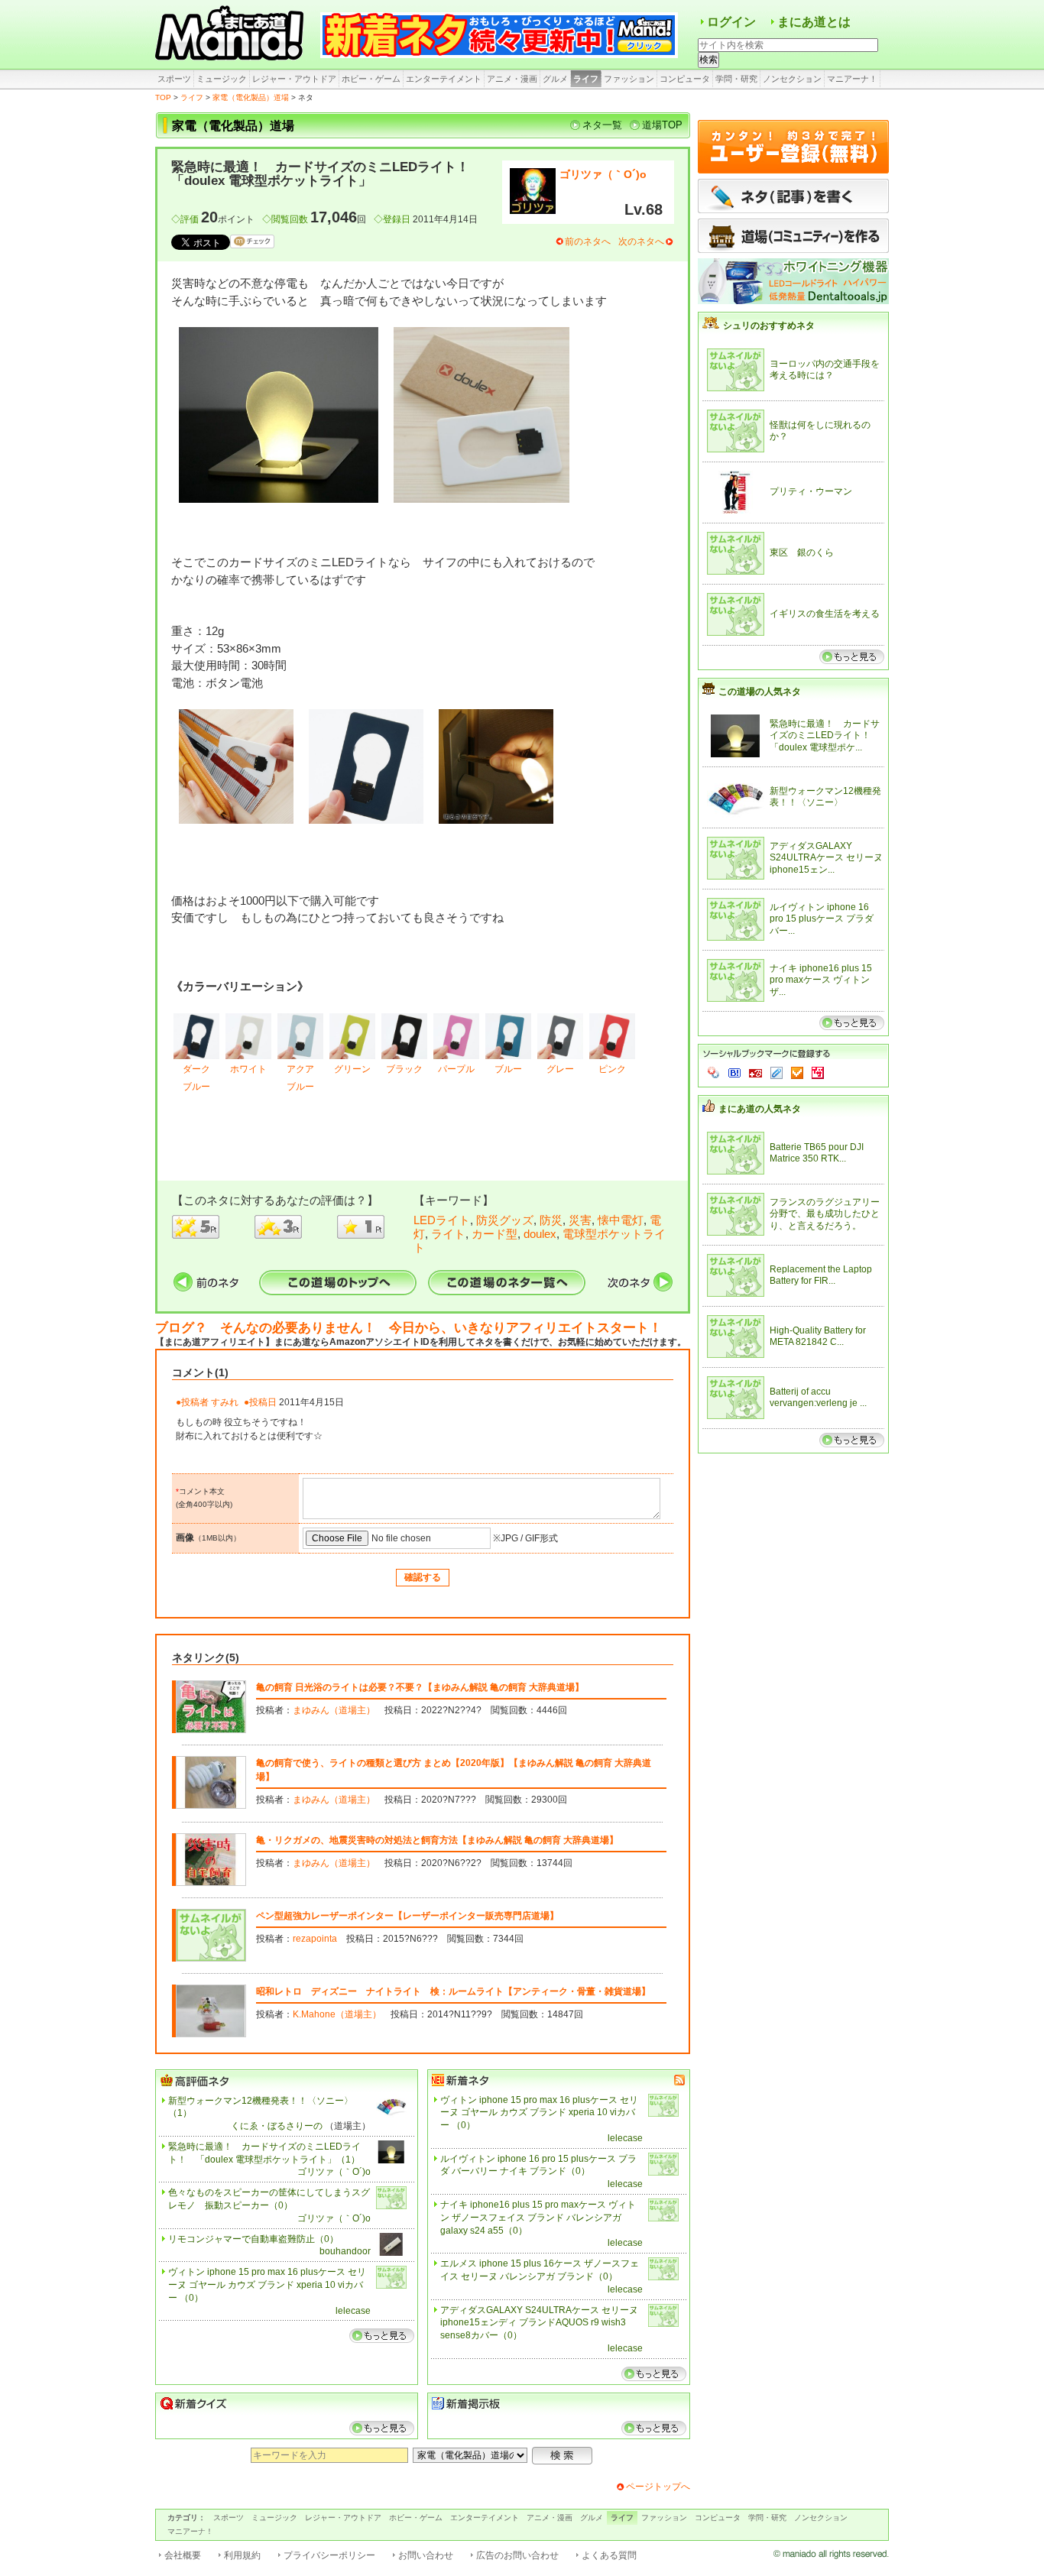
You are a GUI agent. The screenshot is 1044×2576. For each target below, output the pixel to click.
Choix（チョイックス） (797, 1073)
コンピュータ (685, 79)
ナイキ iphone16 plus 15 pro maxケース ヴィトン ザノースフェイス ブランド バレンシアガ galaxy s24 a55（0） (538, 2218)
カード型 (494, 1234)
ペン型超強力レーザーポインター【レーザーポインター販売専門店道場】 (407, 1916)
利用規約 (242, 2555)
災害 (580, 1220)
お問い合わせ (426, 2555)
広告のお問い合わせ (517, 2555)
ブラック (404, 1069)
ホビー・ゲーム (371, 79)
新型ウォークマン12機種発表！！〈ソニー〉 (825, 797)
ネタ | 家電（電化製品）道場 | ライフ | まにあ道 (232, 34)
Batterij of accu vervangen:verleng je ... (818, 1398)
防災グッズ (505, 1220)
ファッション (629, 79)
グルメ (555, 79)
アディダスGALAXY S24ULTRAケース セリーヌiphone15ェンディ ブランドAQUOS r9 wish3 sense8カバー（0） (539, 2323)
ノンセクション (792, 79)
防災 (551, 1220)
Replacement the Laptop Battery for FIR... (821, 1275)
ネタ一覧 (602, 125)
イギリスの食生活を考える (825, 614)
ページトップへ (658, 2487)
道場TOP (662, 125)
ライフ (586, 79)
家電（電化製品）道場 (251, 97)
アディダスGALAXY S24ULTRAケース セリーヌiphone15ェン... (826, 858)
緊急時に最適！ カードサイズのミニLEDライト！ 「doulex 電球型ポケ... (825, 736)
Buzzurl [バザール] (755, 1073)
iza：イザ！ (818, 1073)
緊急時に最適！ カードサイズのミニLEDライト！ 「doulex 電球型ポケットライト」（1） (264, 2153)
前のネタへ (588, 241)
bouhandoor (345, 2251)
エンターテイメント (444, 79)
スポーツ (174, 79)
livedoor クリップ (777, 1073)
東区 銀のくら (802, 552)
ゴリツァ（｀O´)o (603, 174)
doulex (540, 1234)
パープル (456, 1069)
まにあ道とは (814, 22)
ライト (448, 1234)
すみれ (225, 1402)
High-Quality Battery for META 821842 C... (818, 1337)
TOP (163, 97)
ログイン (731, 22)
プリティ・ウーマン (811, 491)
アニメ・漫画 (512, 79)
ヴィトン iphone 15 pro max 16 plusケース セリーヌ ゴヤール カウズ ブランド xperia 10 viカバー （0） (267, 2285)
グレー (560, 1069)
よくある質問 (609, 2555)
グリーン (352, 1069)
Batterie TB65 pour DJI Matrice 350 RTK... (817, 1153)
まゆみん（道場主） (334, 1710)
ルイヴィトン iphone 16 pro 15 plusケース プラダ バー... (822, 919)
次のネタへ (641, 241)
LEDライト (442, 1220)
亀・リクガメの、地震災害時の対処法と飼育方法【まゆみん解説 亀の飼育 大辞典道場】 (437, 1840)
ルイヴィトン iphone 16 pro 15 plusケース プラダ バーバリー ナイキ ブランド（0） (538, 2165)
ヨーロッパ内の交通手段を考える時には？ (825, 370)
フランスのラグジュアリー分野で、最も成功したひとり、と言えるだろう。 (825, 1214)
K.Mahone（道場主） (337, 2014)
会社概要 (183, 2555)
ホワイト (248, 1069)
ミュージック (222, 79)
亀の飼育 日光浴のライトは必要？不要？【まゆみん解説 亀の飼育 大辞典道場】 (420, 1687)
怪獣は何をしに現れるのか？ (820, 431)
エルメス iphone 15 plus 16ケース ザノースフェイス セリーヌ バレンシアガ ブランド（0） (540, 2270)
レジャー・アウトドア (294, 79)
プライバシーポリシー (329, 2555)
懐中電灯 (621, 1220)
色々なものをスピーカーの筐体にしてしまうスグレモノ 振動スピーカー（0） (269, 2199)
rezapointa (315, 1939)
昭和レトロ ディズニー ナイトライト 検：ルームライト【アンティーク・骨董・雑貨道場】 (453, 1991)
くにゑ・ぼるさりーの (277, 2126)
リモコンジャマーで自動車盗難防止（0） (253, 2239)
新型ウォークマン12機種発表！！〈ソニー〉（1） (261, 2107)
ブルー (508, 1069)
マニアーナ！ (852, 79)
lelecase (353, 2311)
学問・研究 (736, 79)
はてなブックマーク (734, 1073)
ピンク (612, 1069)
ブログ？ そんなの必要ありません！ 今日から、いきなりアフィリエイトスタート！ (409, 1328)
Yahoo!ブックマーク (714, 1073)
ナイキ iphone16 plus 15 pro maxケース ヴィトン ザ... (821, 980)
